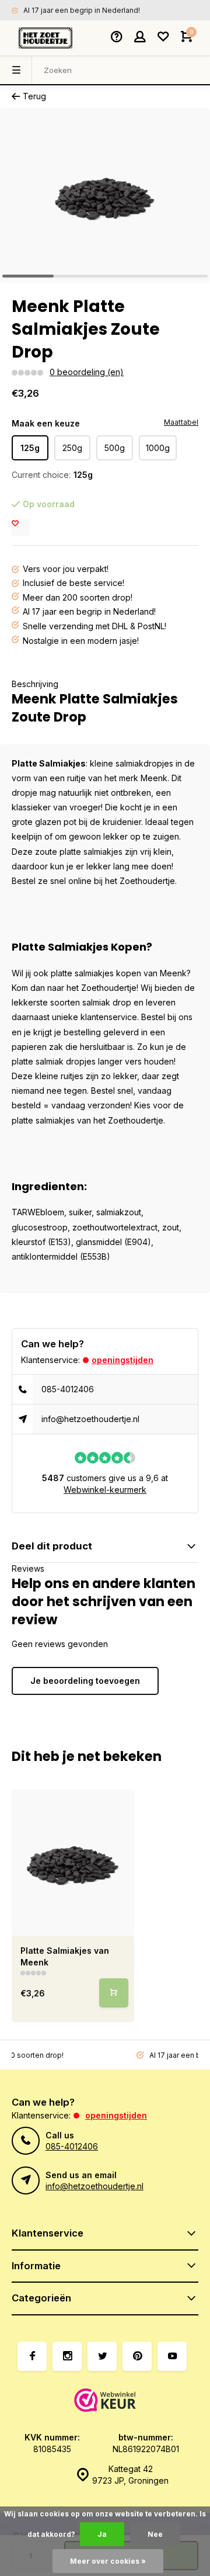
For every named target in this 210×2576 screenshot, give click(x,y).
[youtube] (172, 2356)
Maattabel (181, 422)
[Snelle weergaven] (114, 1993)
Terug (34, 96)
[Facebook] (32, 2356)
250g (72, 448)
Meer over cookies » (108, 2561)
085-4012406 (68, 1389)
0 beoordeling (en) (87, 372)
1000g (158, 448)
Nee (155, 2534)
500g (115, 448)
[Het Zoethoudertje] (45, 38)
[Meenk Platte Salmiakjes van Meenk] (73, 1863)
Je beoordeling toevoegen (85, 1681)
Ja (102, 2534)
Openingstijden (123, 1360)
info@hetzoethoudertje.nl (90, 1419)
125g (30, 448)
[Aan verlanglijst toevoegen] (20, 528)
